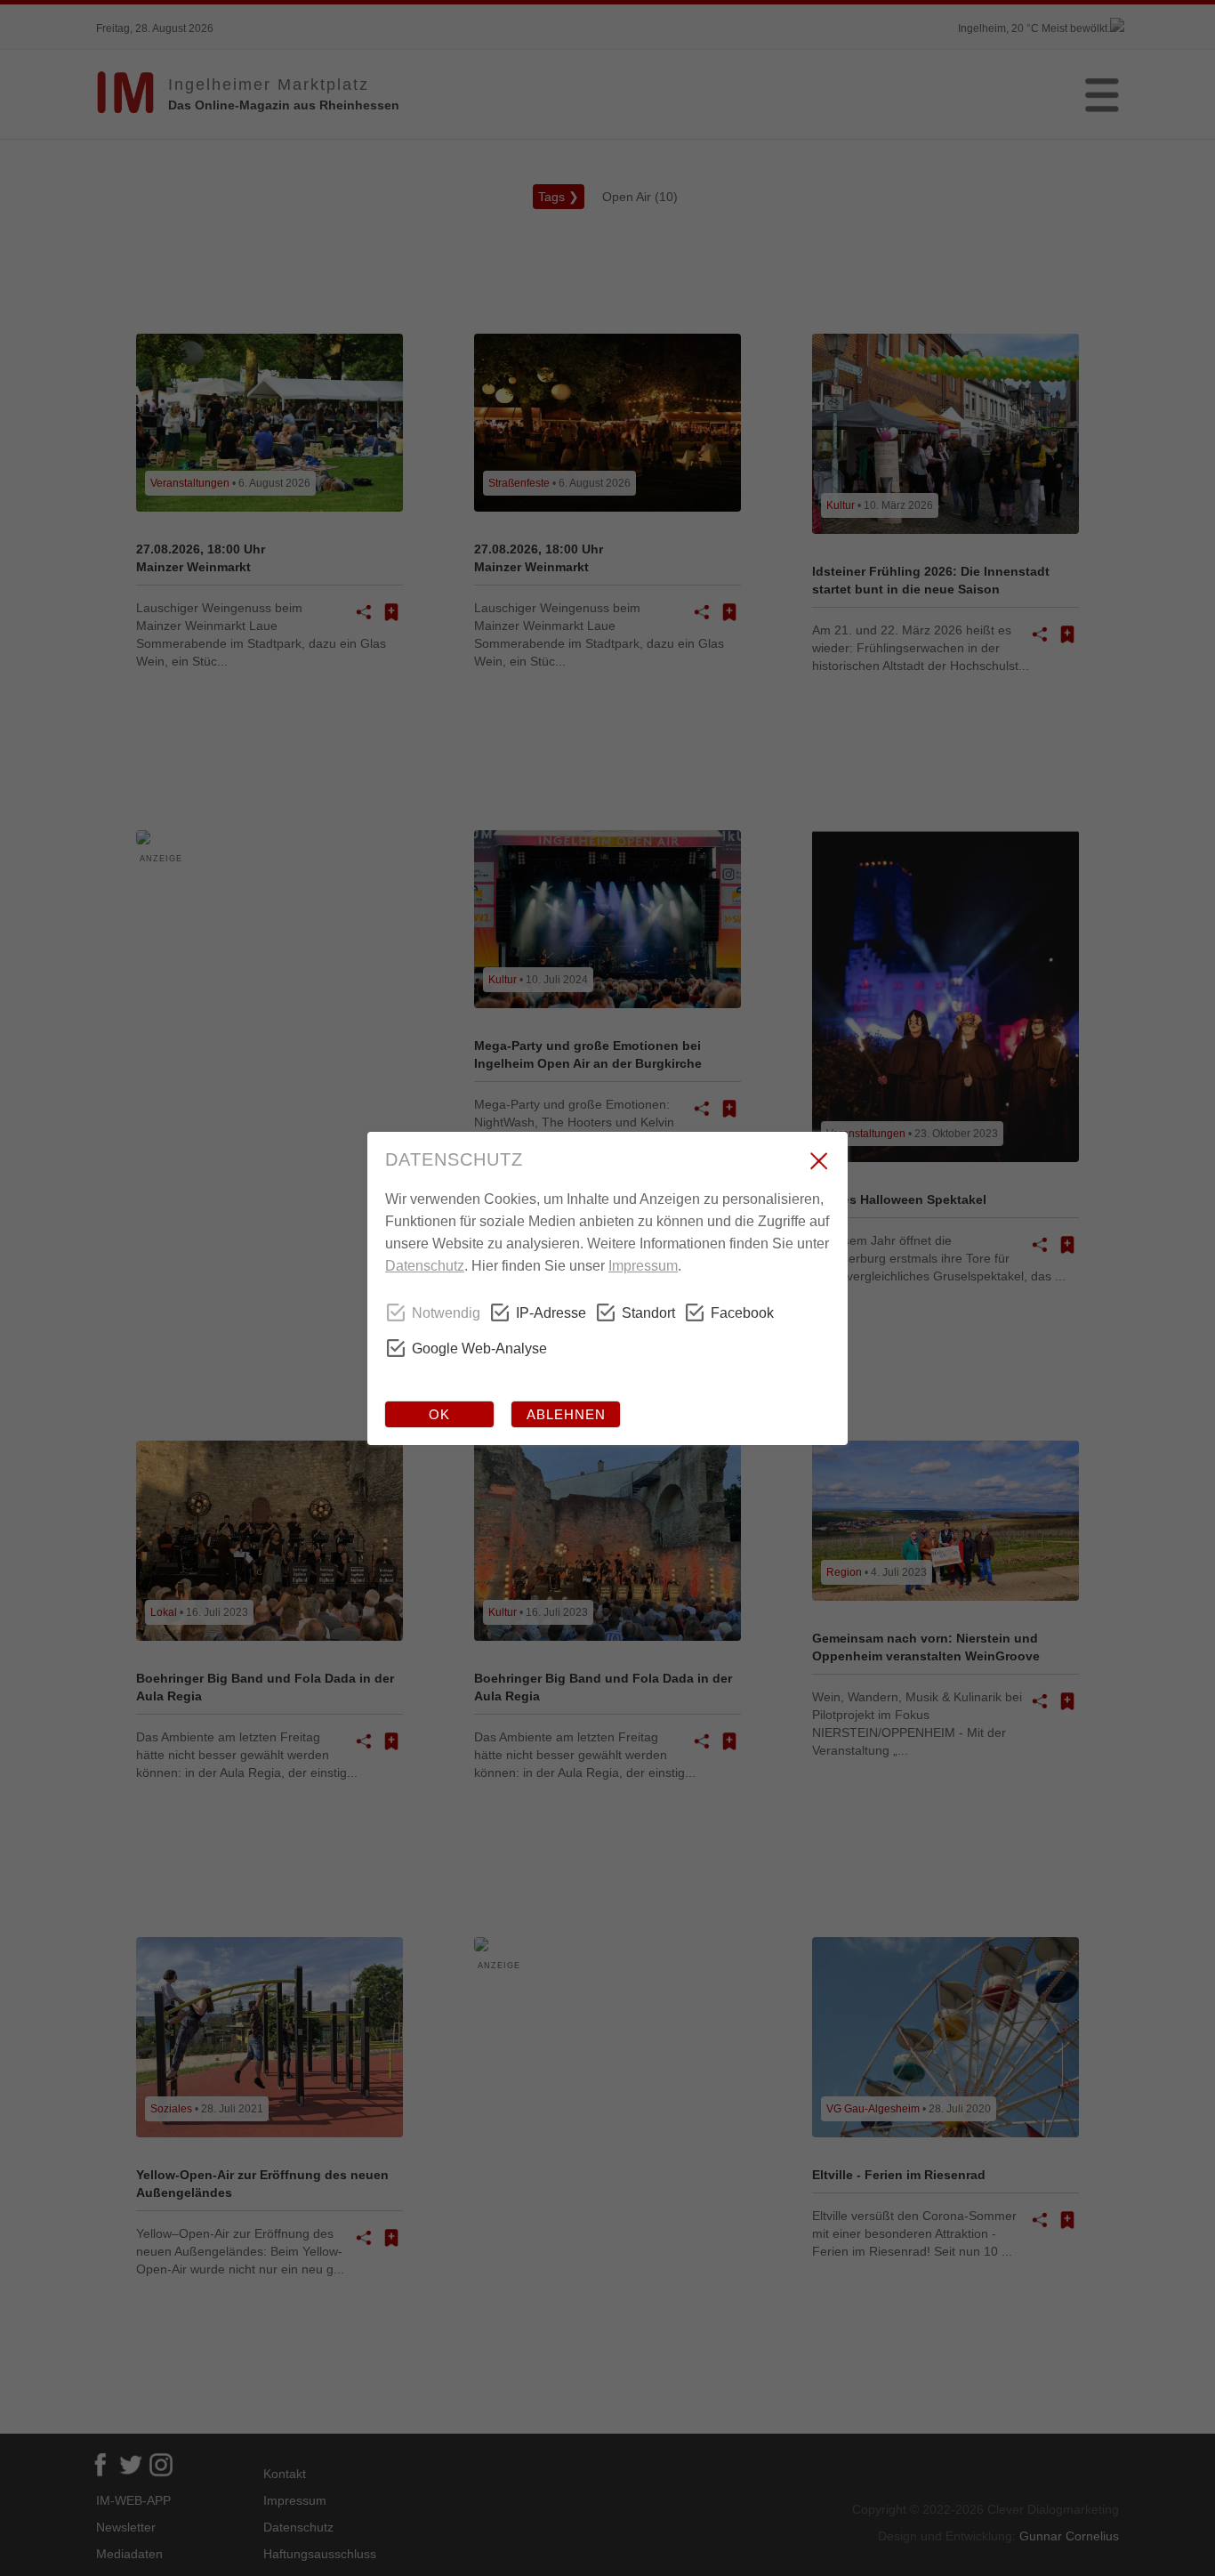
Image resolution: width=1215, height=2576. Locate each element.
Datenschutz (425, 1266)
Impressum (643, 1266)
